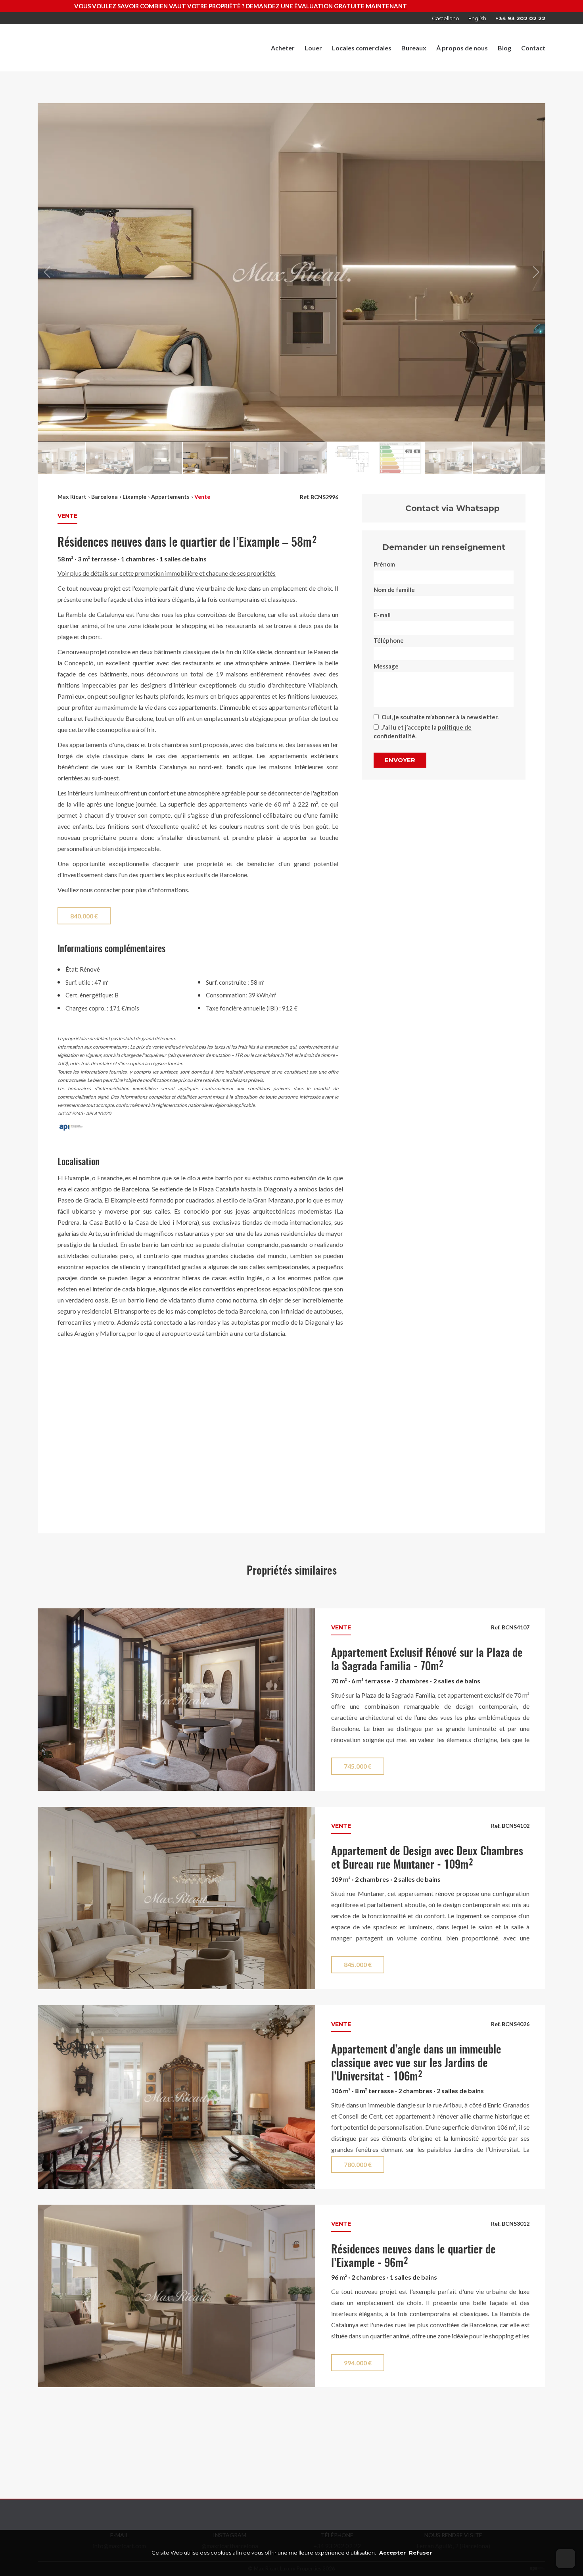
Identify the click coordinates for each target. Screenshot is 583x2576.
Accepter (392, 2553)
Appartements (170, 497)
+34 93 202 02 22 (520, 18)
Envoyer (400, 760)
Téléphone (389, 640)
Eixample (134, 497)
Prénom (384, 564)
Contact (533, 48)
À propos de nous (462, 48)
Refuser (420, 2553)
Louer (313, 48)
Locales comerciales (362, 48)
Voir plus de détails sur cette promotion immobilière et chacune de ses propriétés (167, 573)
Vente (202, 497)
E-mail (382, 615)
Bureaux (414, 48)
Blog (504, 48)
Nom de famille (394, 590)
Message (386, 666)
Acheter (283, 48)
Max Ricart (72, 497)
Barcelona (105, 497)
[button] (536, 272)
